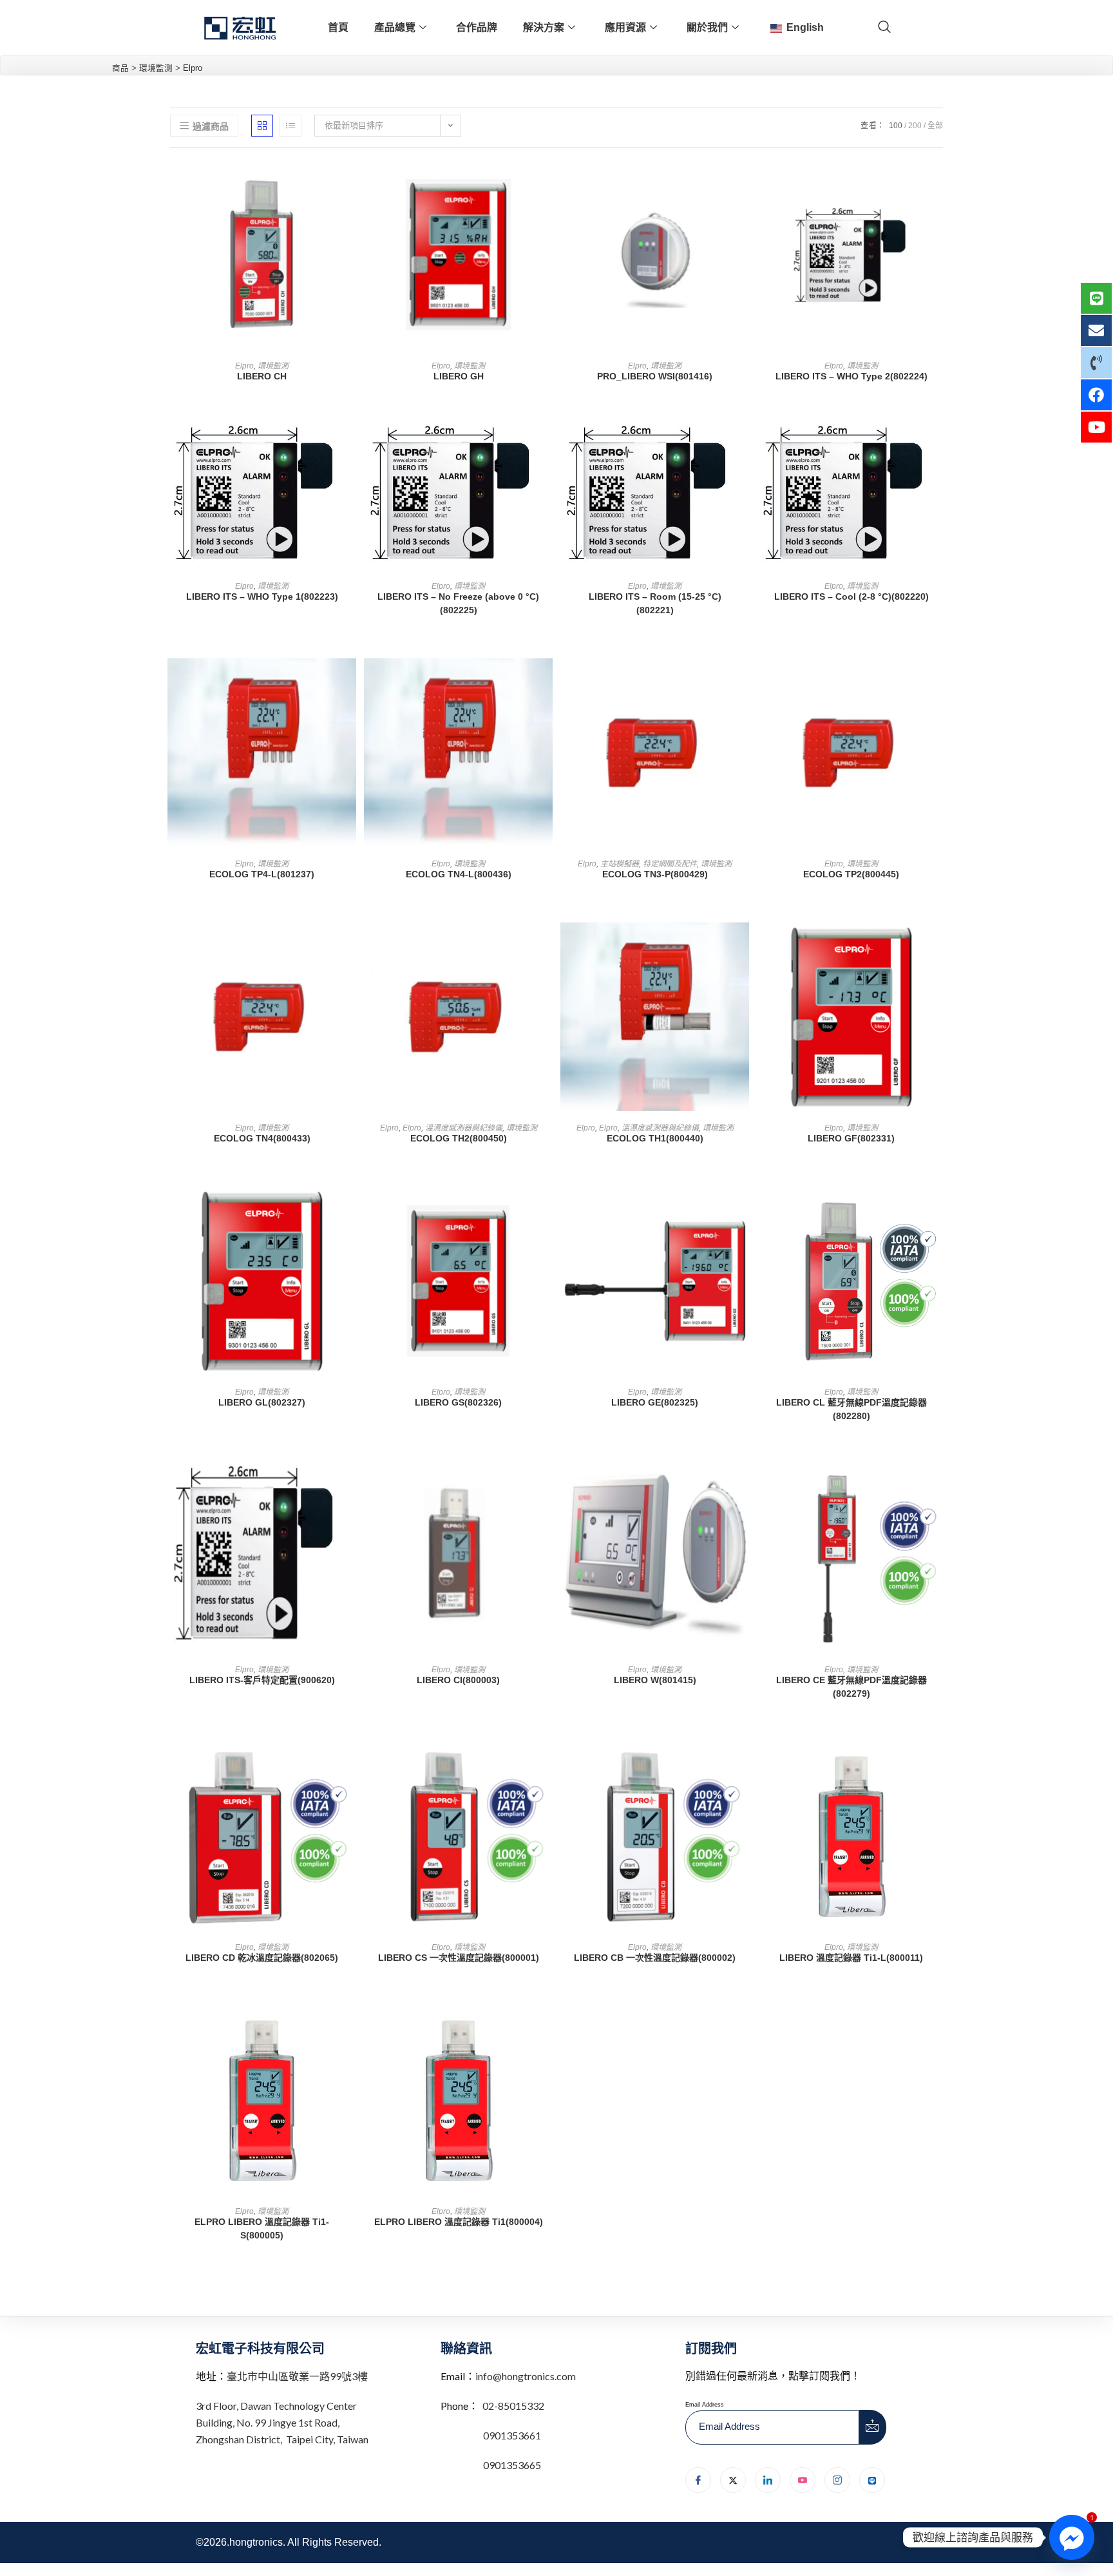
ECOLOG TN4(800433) (262, 1138)
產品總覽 (395, 27)
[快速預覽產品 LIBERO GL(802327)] (350, 1209)
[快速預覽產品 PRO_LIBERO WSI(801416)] (743, 183)
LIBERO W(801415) (655, 1680)
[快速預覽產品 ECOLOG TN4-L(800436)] (546, 681)
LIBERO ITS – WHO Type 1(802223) (262, 596)
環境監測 (273, 366)
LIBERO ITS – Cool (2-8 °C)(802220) (851, 596)
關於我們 (707, 27)
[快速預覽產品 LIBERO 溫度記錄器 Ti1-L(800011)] (939, 1764)
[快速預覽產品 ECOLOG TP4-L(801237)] (350, 681)
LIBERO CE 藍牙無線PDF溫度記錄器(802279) (851, 1687)
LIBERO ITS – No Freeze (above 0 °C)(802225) (458, 603)
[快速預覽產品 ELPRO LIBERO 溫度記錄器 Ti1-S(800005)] (350, 2028)
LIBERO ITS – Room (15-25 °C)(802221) (655, 603)
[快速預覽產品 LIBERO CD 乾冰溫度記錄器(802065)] (350, 1764)
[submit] (873, 2427)
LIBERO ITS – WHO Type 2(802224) (851, 376)
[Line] (872, 2480)
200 (915, 126)
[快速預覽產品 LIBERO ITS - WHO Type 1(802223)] (350, 447)
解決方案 (544, 27)
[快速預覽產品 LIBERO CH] (350, 183)
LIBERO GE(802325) (655, 1402)
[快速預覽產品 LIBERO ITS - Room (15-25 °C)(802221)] (743, 447)
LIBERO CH (262, 376)
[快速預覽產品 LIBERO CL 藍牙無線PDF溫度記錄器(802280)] (939, 1209)
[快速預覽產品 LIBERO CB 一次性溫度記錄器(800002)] (743, 1764)
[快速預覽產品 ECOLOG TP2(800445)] (939, 681)
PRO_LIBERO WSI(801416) (655, 376)
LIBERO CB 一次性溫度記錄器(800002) (655, 1958)
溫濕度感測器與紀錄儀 (464, 1128)
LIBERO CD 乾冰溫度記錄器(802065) (262, 1958)
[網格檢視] (262, 126)
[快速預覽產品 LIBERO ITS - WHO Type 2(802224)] (939, 183)
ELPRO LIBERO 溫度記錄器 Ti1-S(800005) (262, 2228)
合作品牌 (477, 27)
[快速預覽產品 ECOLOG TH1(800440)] (743, 945)
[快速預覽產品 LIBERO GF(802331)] (939, 945)
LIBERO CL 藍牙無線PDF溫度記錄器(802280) (851, 1409)
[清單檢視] (290, 126)
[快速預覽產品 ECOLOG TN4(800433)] (350, 945)
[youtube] (803, 2480)
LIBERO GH (459, 376)
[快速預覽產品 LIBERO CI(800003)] (546, 1487)
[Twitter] (733, 2480)
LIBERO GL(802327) (262, 1402)
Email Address (705, 2405)
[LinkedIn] (768, 2480)
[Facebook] (698, 2480)
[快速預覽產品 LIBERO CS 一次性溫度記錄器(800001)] (546, 1764)
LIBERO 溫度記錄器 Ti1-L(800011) (851, 1958)
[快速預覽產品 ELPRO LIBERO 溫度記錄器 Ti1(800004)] (546, 2028)
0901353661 (512, 2435)
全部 (935, 126)
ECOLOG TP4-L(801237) (262, 874)
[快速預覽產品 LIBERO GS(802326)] (546, 1209)
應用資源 (625, 27)
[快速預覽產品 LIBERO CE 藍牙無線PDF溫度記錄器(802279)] (939, 1487)
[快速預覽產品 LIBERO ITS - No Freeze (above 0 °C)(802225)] (546, 447)
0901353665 (511, 2465)
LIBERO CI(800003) (458, 1680)
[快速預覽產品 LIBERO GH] (546, 183)
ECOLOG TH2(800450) (459, 1138)
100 (896, 126)
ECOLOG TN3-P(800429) (655, 874)
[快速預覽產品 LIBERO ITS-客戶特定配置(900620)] (350, 1487)
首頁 (338, 27)
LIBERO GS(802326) (458, 1402)
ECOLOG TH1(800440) (655, 1138)
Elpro (244, 366)
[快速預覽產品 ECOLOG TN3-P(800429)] (743, 681)
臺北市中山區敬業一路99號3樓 (297, 2376)
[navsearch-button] (884, 28)
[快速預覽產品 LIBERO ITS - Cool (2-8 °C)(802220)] (939, 447)
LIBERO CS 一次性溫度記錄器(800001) (459, 1958)
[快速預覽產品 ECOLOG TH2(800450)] (546, 945)
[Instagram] (837, 2480)
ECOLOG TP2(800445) (851, 874)
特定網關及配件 (670, 864)
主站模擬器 (620, 864)
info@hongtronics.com (526, 2376)
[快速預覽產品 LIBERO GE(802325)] (743, 1209)
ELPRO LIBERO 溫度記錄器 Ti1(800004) (459, 2222)
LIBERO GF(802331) (851, 1138)
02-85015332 (513, 2406)
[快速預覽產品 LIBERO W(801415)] (743, 1487)
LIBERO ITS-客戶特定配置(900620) (262, 1680)
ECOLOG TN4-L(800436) (459, 874)
